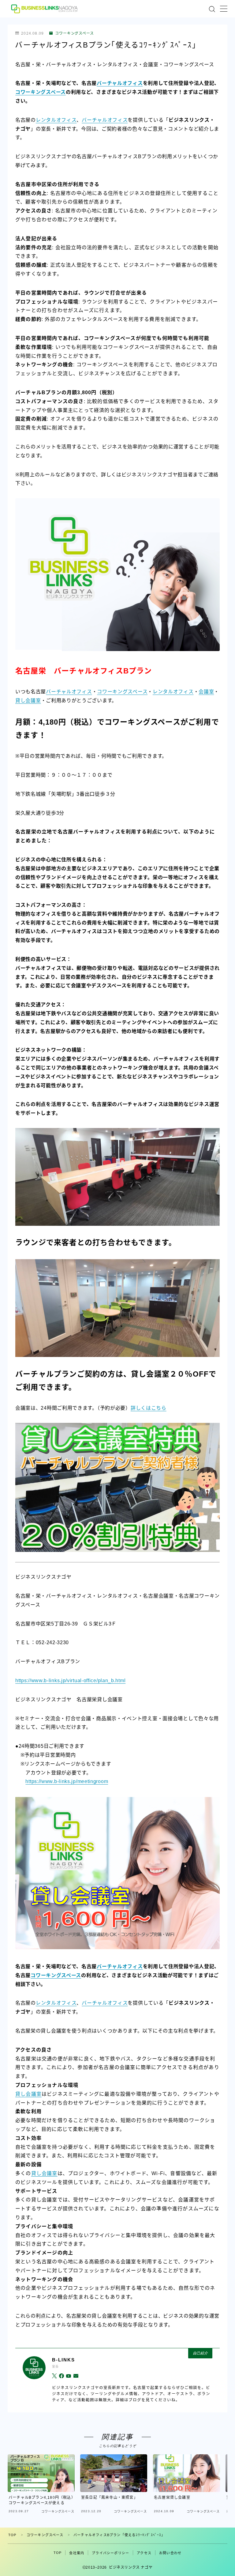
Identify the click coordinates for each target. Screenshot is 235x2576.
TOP (12, 2535)
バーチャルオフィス (120, 83)
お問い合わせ (170, 2553)
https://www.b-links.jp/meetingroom (67, 1781)
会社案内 (77, 2553)
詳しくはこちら (149, 1408)
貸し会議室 (28, 701)
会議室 (206, 692)
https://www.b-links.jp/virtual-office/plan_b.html (70, 1680)
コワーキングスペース (75, 33)
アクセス (144, 2553)
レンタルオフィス (56, 120)
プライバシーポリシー (110, 2553)
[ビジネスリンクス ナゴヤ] (45, 9)
